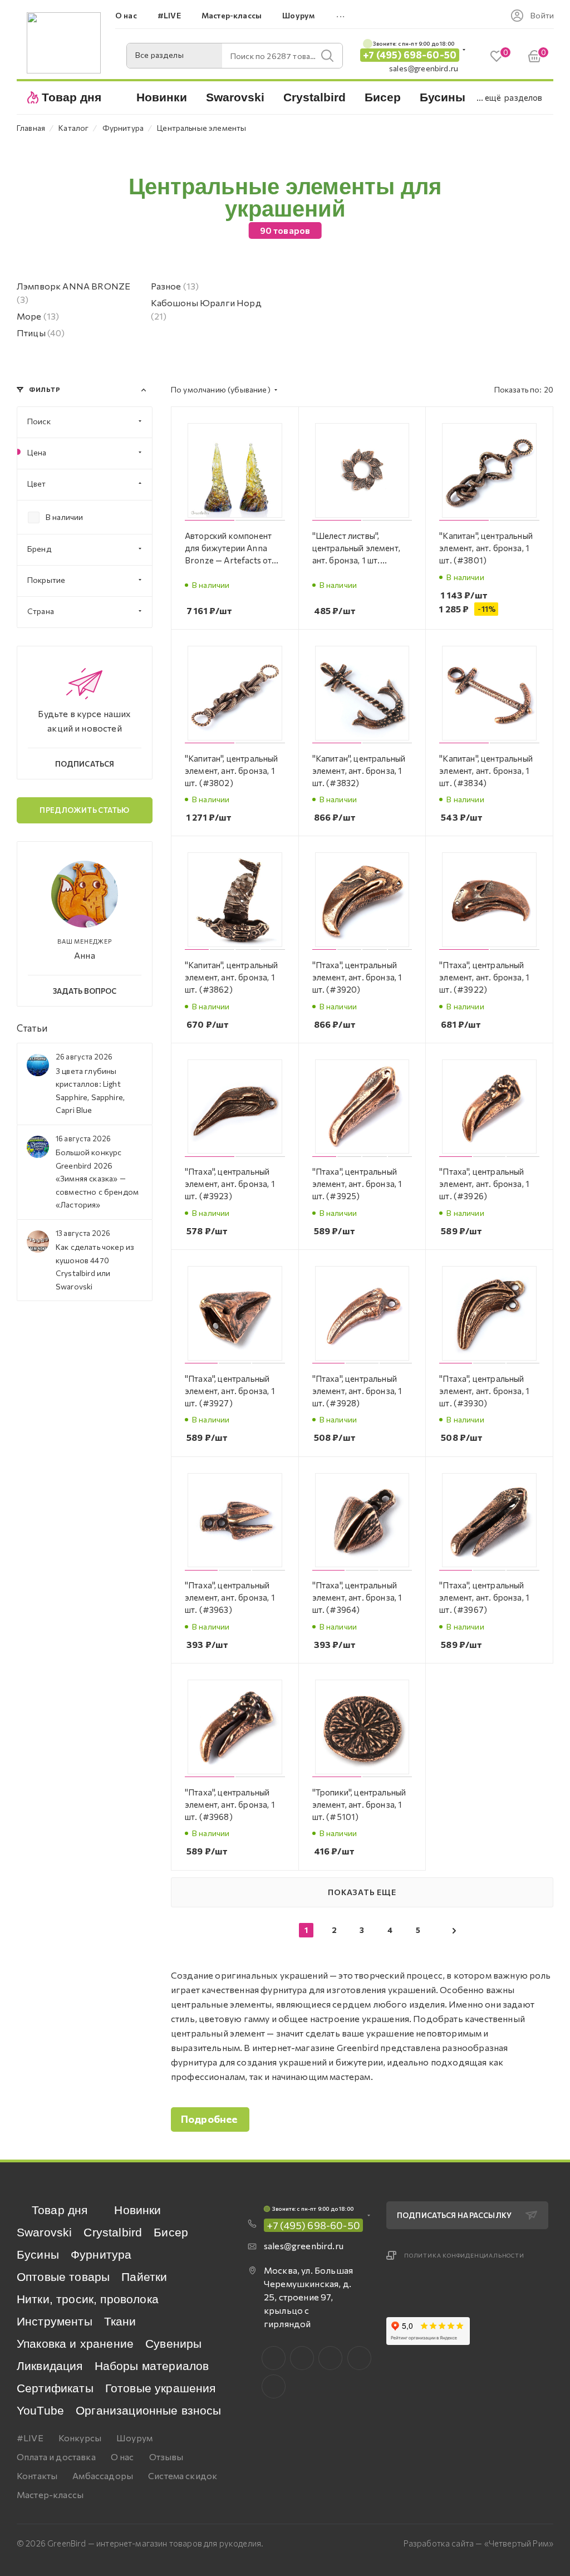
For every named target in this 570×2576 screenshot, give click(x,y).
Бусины (38, 2254)
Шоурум (134, 2438)
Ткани (120, 2321)
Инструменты (55, 2321)
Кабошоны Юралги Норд (206, 309)
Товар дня (60, 2210)
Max (302, 2358)
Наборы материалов (152, 2366)
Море (38, 316)
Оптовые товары (63, 2277)
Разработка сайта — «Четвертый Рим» (478, 2543)
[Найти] (327, 56)
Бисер (171, 2232)
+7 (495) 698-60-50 (410, 55)
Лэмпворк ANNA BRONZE (73, 293)
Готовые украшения (161, 2388)
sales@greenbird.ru (424, 68)
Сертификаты (55, 2388)
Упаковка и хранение (75, 2344)
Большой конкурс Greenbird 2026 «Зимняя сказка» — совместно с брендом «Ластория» (97, 1178)
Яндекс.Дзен (274, 2386)
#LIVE (30, 2438)
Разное (175, 286)
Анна (85, 955)
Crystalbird (113, 2232)
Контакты (37, 2476)
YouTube (40, 2410)
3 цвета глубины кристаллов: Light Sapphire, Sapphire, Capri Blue (90, 1090)
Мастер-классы (50, 2494)
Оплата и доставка (56, 2457)
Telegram (330, 2358)
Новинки (137, 2210)
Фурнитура (101, 2254)
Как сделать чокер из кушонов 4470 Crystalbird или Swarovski (95, 1266)
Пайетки (144, 2277)
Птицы (41, 333)
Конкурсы (80, 2438)
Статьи (32, 1028)
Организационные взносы (149, 2410)
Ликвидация (50, 2366)
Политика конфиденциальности (464, 2255)
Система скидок (183, 2476)
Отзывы (166, 2457)
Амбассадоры (103, 2476)
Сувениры (173, 2344)
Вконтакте (274, 2358)
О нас (122, 2457)
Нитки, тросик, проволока (88, 2299)
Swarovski (44, 2232)
